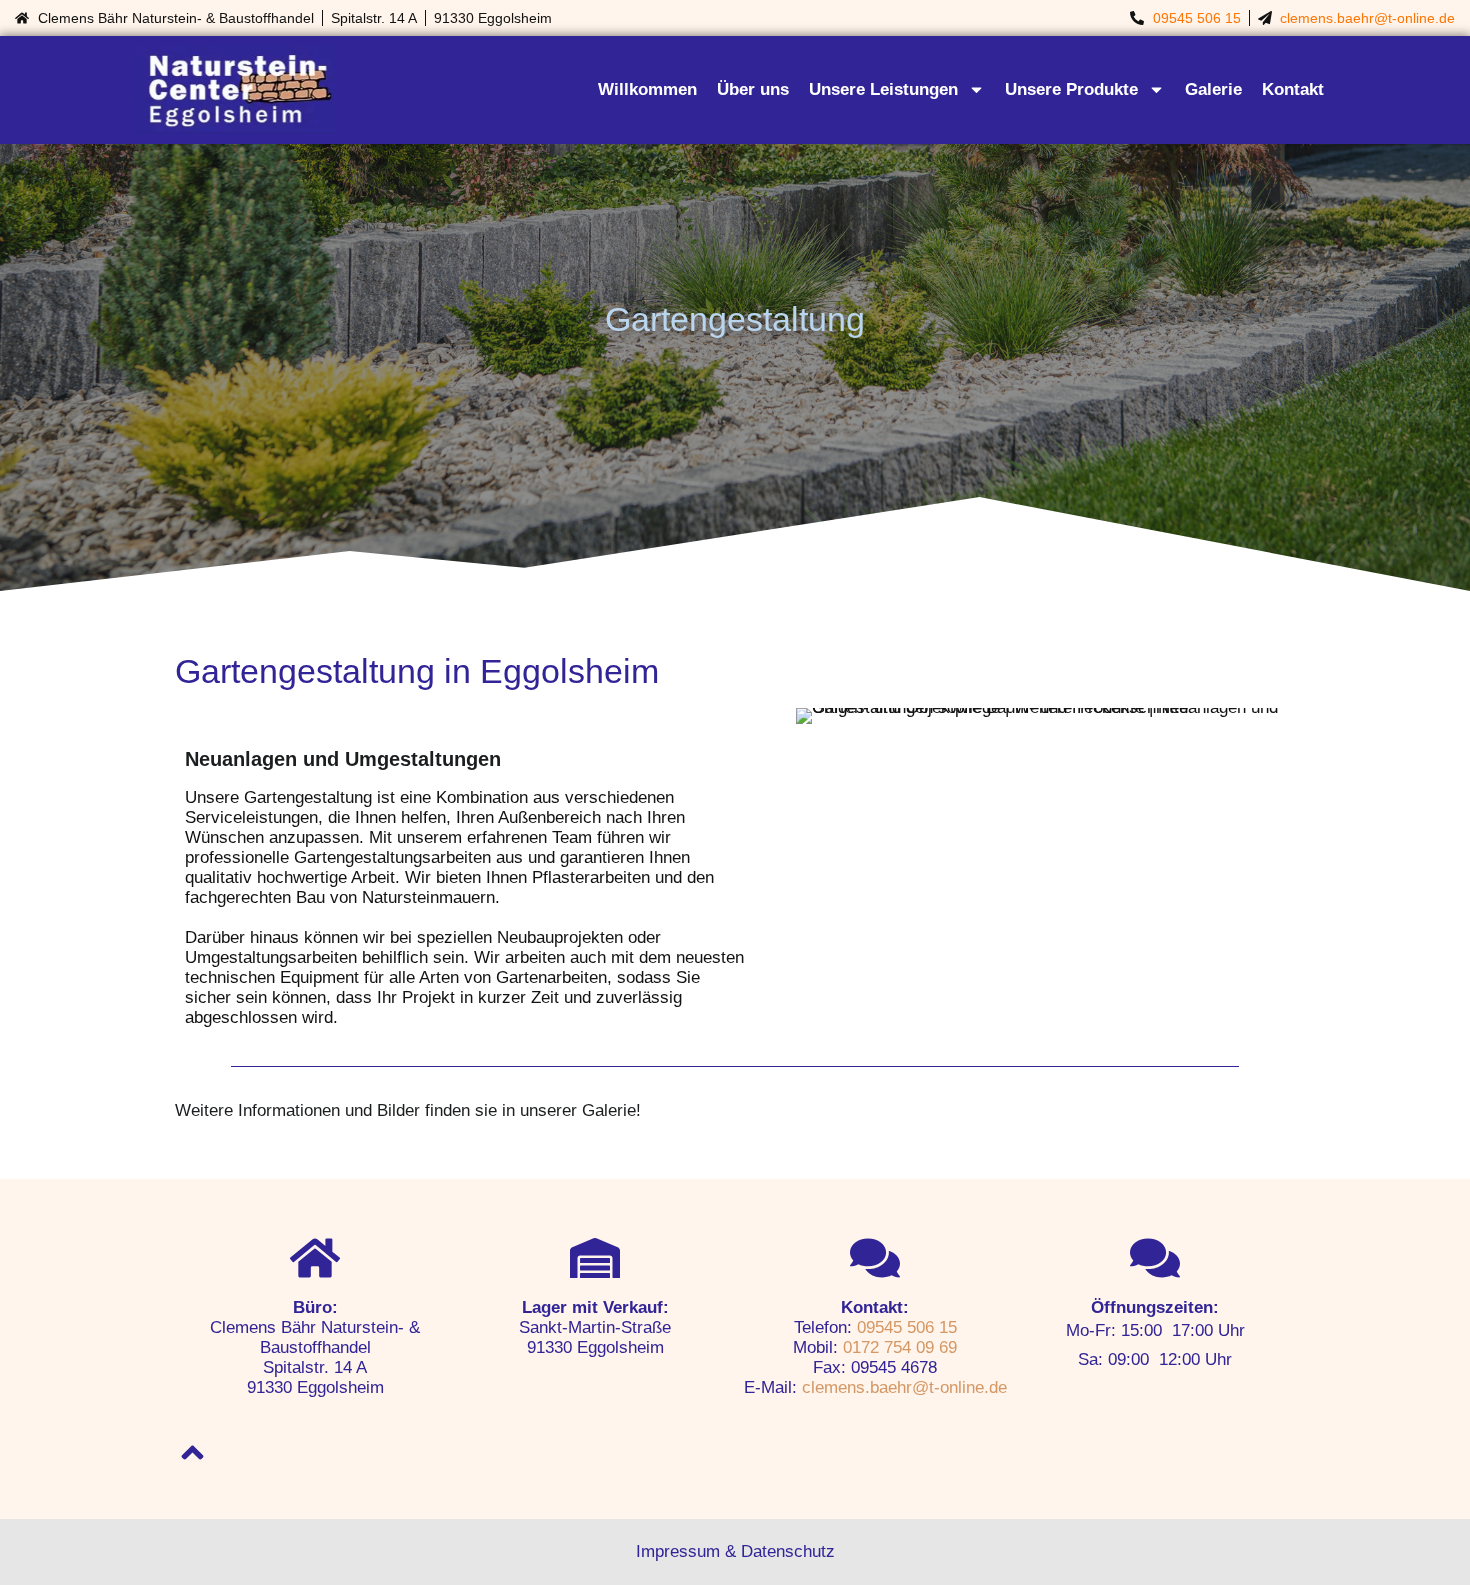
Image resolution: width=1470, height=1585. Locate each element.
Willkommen (647, 89)
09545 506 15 (1197, 18)
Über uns (753, 89)
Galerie (1213, 89)
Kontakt (1293, 89)
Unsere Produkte (1071, 89)
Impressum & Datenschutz (735, 1551)
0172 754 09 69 (900, 1347)
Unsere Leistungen (883, 89)
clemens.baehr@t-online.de (1367, 18)
